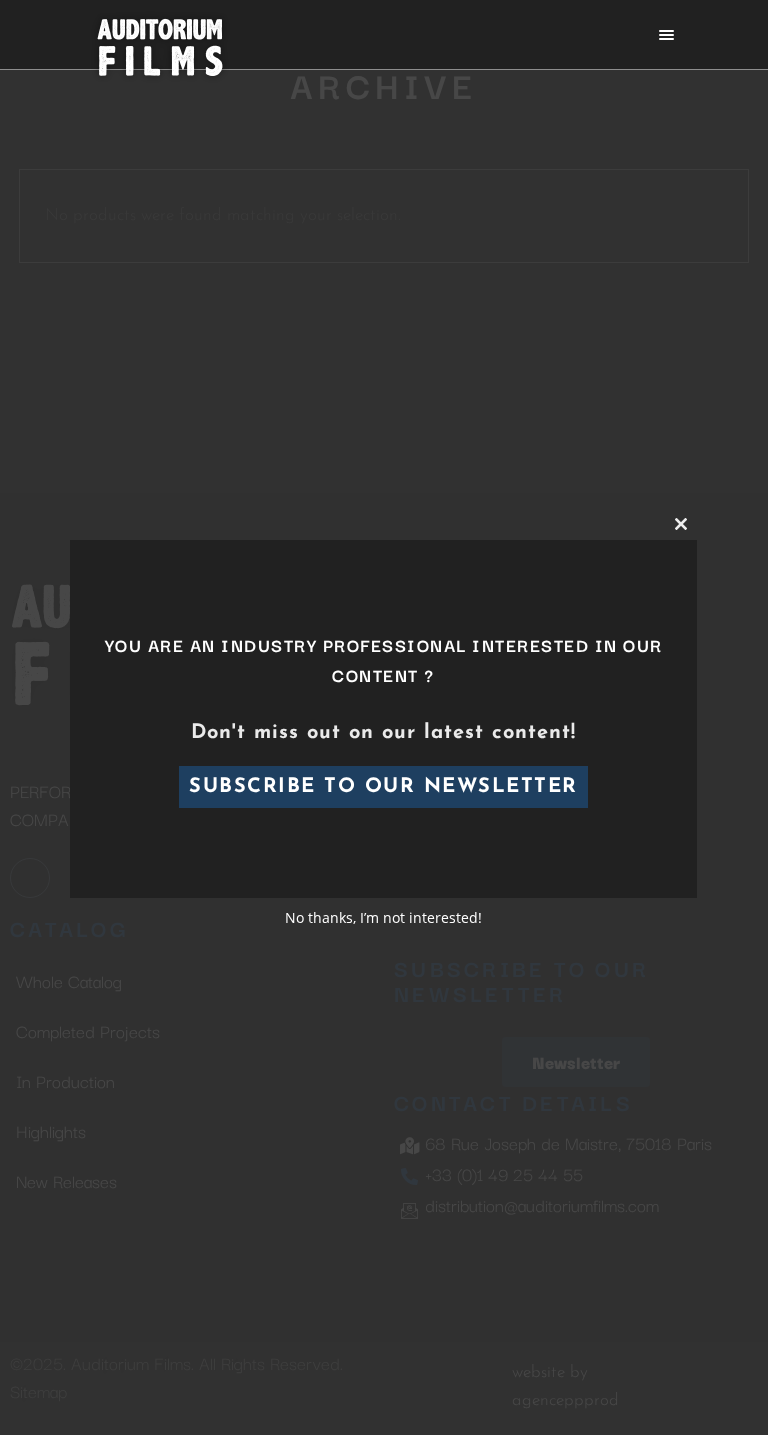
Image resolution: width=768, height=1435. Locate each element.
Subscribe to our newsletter (384, 787)
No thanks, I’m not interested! (384, 917)
